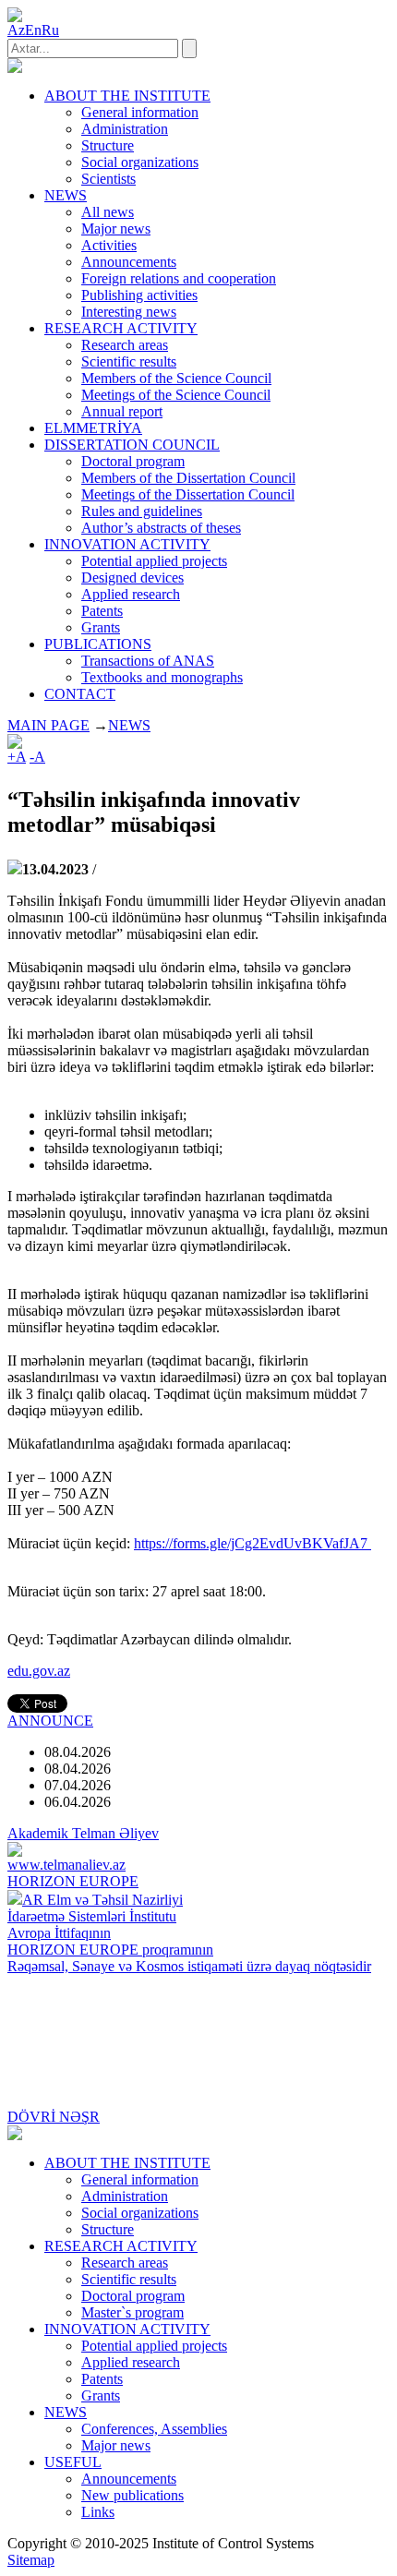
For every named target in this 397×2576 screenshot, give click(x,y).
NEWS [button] (66, 195)
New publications (132, 2495)
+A (17, 757)
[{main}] (15, 68)
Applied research (131, 594)
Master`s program (132, 2312)
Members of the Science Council (176, 378)
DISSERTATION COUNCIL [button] (132, 445)
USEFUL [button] (73, 2462)
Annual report (122, 411)
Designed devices (132, 578)
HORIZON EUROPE (73, 1881)
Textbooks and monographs (162, 677)
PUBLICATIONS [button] (98, 644)
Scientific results (129, 361)
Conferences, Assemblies (154, 2429)
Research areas (125, 345)
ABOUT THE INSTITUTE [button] (127, 96)
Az (16, 30)
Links (98, 2512)
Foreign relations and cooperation (179, 278)
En (33, 30)
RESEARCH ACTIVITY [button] (121, 328)
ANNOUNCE (50, 1721)
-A (37, 757)
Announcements (129, 262)
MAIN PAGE (48, 725)
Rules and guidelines (142, 511)
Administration (125, 129)
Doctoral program (133, 461)
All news (108, 212)
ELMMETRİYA (93, 428)
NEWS (129, 725)
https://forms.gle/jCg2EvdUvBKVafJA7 (253, 1543)
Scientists (108, 179)
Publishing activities (139, 295)
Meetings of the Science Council (176, 395)
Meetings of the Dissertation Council (188, 494)
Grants (101, 627)
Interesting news (129, 312)
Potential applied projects (154, 561)
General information (140, 112)
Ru (50, 30)
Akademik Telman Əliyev (83, 1833)
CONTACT (80, 694)
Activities (109, 245)
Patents (102, 611)
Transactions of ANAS (148, 661)
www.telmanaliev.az (66, 1865)
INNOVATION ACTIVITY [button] (127, 544)
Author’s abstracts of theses (161, 528)
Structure (108, 145)
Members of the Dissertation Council (188, 478)
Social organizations (140, 162)
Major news (116, 229)
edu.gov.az (39, 1671)
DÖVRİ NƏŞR (54, 2117)
